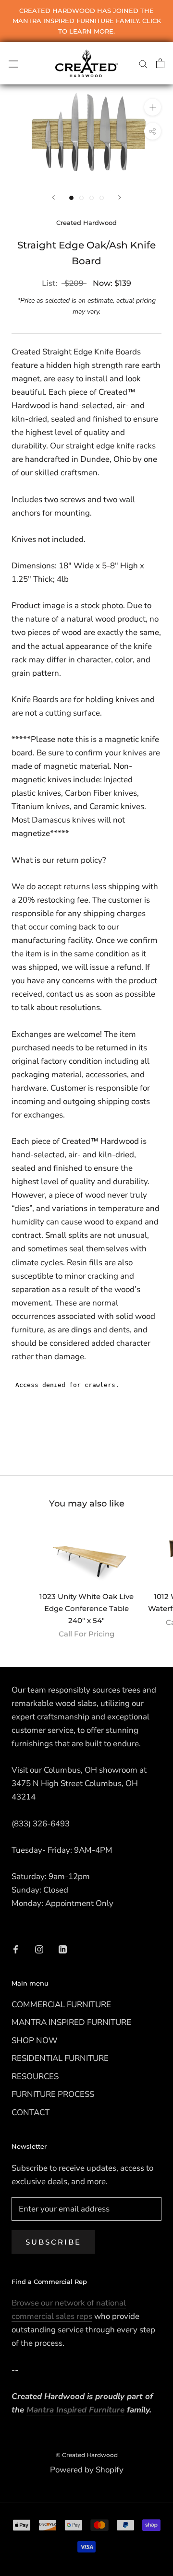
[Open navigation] (13, 63)
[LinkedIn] (63, 1949)
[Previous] (53, 197)
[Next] (120, 197)
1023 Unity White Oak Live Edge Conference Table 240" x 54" (86, 1608)
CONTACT (31, 2112)
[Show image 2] (81, 198)
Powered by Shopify (87, 2470)
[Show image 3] (92, 198)
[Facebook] (16, 1949)
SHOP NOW (35, 2041)
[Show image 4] (102, 198)
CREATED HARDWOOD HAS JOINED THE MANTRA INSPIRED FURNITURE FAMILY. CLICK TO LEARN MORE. (87, 21)
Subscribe (53, 2242)
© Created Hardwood (87, 2455)
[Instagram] (39, 1949)
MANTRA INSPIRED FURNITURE (71, 2022)
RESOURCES (35, 2076)
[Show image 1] (71, 198)
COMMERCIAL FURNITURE (61, 2005)
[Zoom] (153, 107)
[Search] (143, 63)
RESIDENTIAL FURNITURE (60, 2058)
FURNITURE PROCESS (53, 2094)
